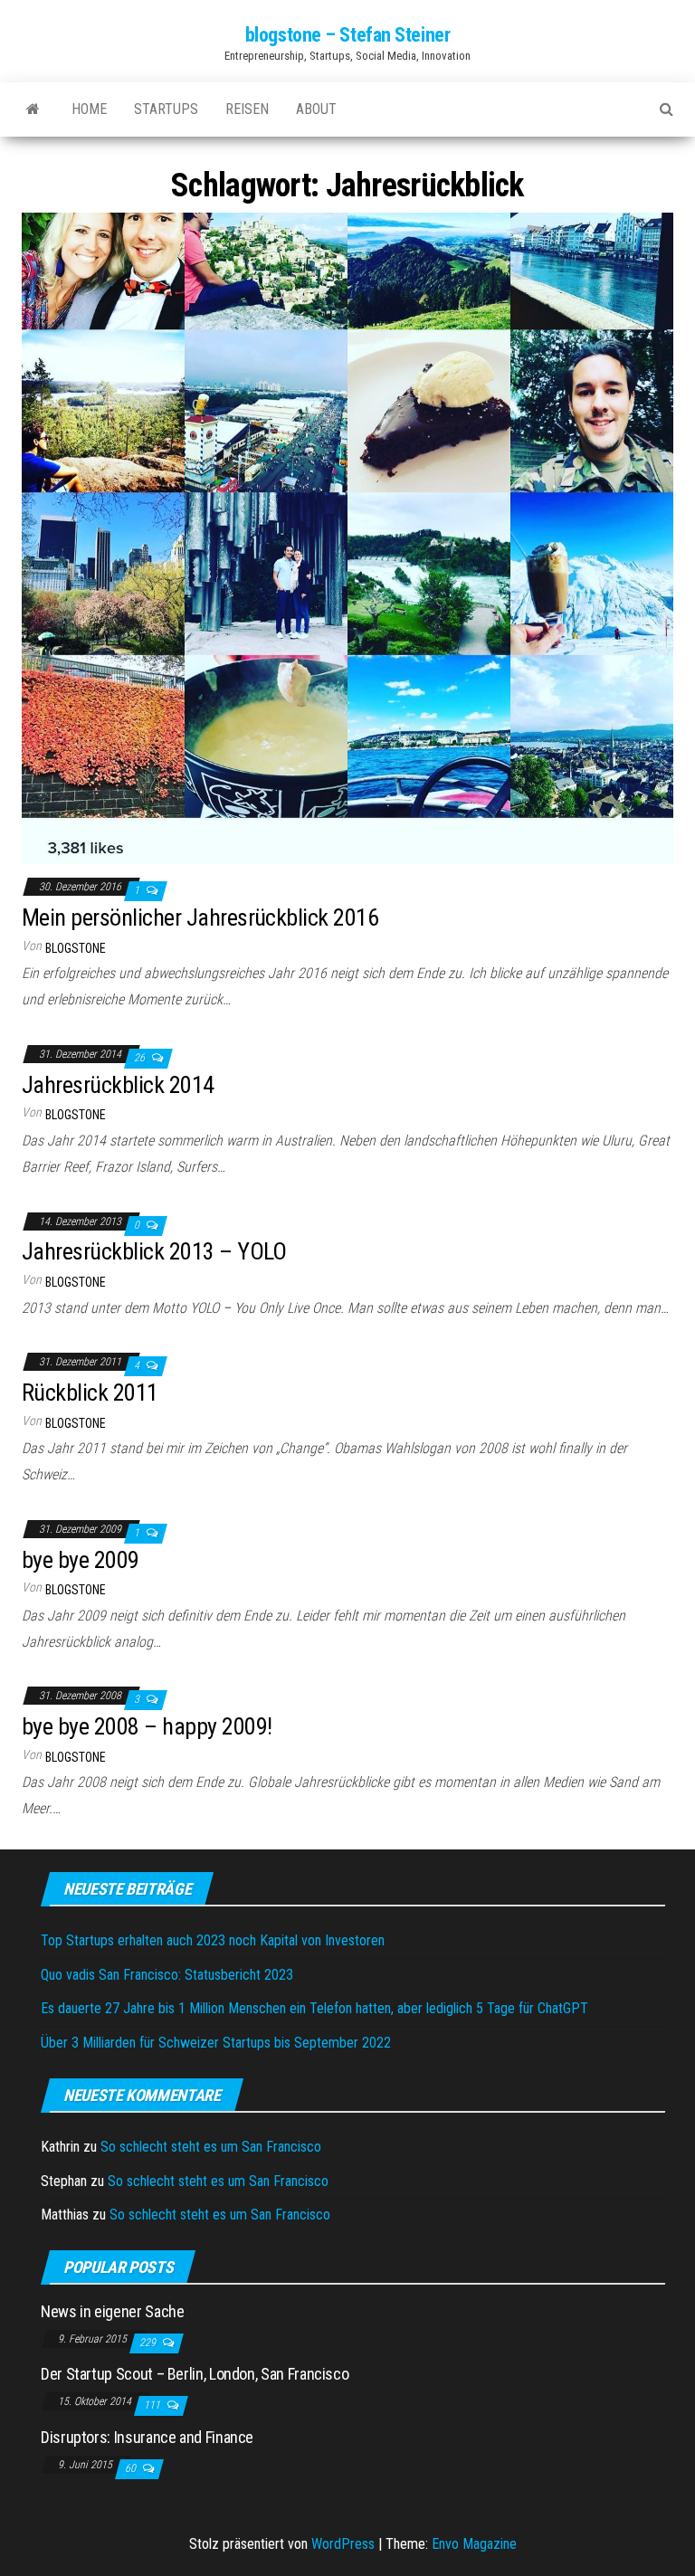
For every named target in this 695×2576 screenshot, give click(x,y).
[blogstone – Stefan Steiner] (33, 109)
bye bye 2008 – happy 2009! (147, 1726)
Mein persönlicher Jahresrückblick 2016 (200, 917)
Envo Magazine (474, 2544)
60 (132, 2468)
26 (141, 1058)
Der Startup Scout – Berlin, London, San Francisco (195, 2374)
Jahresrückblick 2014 (118, 1085)
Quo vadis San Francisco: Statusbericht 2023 (167, 1975)
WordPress (343, 2544)
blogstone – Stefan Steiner (348, 35)
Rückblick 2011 (90, 1393)
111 (153, 2405)
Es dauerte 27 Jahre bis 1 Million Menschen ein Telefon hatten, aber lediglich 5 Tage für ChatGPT (314, 2008)
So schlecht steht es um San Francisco (211, 2147)
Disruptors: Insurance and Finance (147, 2437)
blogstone (76, 948)
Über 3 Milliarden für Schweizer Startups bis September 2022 (216, 2043)
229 (149, 2343)
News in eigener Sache (112, 2311)
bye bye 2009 (81, 1560)
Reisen (247, 109)
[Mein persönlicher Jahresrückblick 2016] (347, 538)
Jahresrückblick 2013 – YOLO (154, 1251)
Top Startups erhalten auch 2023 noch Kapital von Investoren (213, 1940)
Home (89, 109)
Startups (166, 109)
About (316, 109)
